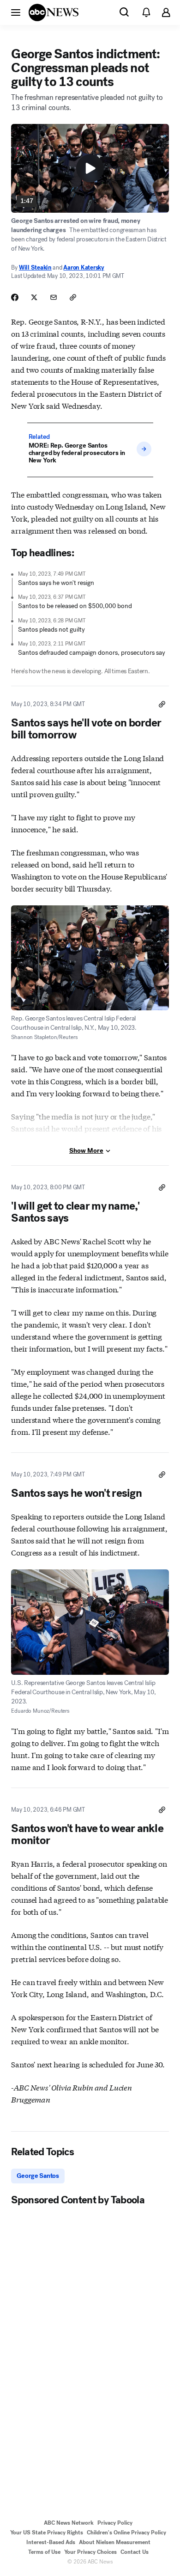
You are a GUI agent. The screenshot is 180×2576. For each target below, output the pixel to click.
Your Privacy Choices (90, 2552)
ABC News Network (69, 2523)
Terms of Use (44, 2552)
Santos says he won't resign (56, 583)
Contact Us (135, 2552)
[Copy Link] (73, 297)
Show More (86, 1151)
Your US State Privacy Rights (47, 2533)
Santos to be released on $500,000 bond (75, 606)
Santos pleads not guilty (51, 630)
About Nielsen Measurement (115, 2542)
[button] (16, 12)
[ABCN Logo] (54, 12)
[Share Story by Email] (54, 297)
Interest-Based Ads (51, 2542)
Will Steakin (35, 267)
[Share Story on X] (34, 297)
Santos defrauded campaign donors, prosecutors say (92, 653)
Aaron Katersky (84, 267)
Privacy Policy (115, 2523)
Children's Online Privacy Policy (126, 2533)
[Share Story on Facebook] (15, 297)
